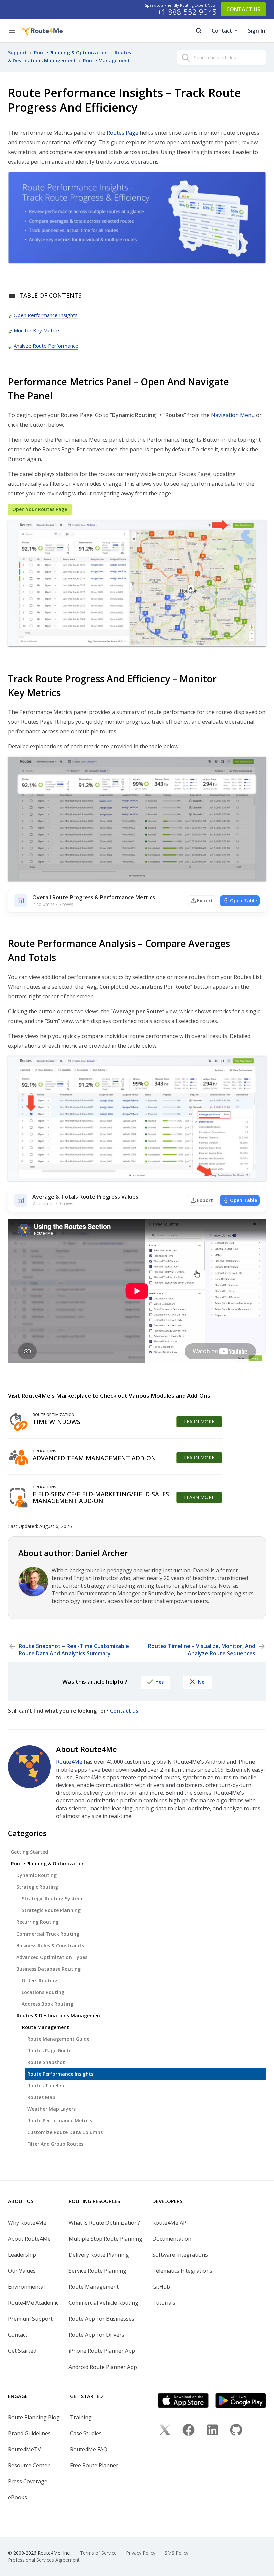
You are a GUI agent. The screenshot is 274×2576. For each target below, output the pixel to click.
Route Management (46, 2027)
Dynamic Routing (37, 1875)
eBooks (18, 2497)
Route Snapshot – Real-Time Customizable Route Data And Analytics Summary (74, 1650)
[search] (186, 59)
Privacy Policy (141, 2553)
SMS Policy (177, 2553)
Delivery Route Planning (99, 2255)
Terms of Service (98, 2553)
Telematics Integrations (182, 2271)
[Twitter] (165, 2431)
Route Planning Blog (34, 2417)
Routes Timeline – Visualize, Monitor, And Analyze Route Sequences (202, 1650)
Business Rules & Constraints (50, 1945)
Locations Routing (43, 1992)
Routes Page (122, 133)
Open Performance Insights (46, 315)
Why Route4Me (27, 2223)
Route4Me (69, 1762)
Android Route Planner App (103, 2367)
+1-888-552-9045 (187, 12)
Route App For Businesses (101, 2319)
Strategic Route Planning (51, 1910)
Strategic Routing (37, 1887)
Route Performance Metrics (60, 2120)
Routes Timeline (46, 2085)
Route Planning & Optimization (48, 1864)
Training (81, 2417)
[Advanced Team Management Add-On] (19, 1458)
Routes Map (41, 2097)
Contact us (124, 1711)
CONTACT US (243, 9)
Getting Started (29, 1852)
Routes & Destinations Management (59, 2015)
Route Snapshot (46, 2062)
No (202, 1682)
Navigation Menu (233, 415)
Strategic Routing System (52, 1899)
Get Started (22, 2351)
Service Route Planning (97, 2271)
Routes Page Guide (49, 2050)
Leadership (22, 2255)
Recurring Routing (38, 1922)
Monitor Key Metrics (37, 330)
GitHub (161, 2287)
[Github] (236, 2431)
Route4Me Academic (33, 2303)
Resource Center (29, 2465)
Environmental (26, 2287)
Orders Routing (40, 1980)
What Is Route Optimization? (104, 2223)
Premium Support (30, 2319)
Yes (160, 1682)
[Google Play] (241, 2400)
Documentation (172, 2239)
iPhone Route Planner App (102, 2351)
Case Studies (86, 2433)
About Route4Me (29, 2239)
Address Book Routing (47, 2004)
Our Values (22, 2271)
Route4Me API (170, 2223)
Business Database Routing (48, 1969)
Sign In (257, 31)
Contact (222, 31)
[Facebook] (189, 2431)
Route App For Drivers (96, 2335)
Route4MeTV (25, 2449)
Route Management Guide (58, 2039)
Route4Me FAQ (89, 2449)
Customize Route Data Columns (65, 2132)
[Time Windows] (19, 1422)
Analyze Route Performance (46, 346)
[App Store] (183, 2400)
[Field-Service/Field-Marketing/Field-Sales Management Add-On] (19, 1497)
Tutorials (164, 2303)
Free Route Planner (94, 2465)
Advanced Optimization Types (52, 1957)
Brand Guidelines (29, 2433)
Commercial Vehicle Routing (103, 2303)
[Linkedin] (212, 2431)
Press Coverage (28, 2481)
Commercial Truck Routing (48, 1934)
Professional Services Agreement (44, 2560)
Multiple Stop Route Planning (105, 2239)
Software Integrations (180, 2255)
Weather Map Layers (51, 2109)
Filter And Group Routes (55, 2144)
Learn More (199, 1422)
